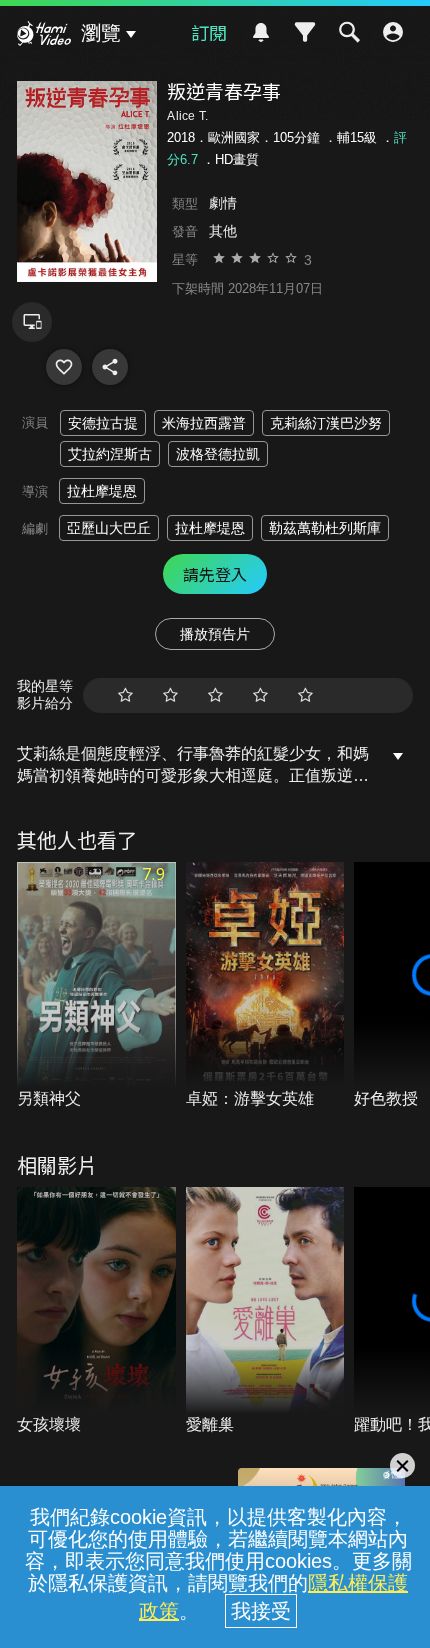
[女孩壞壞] (96, 1311)
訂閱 (209, 32)
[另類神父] (96, 986)
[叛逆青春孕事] (64, 367)
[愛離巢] (265, 1311)
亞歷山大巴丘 (109, 528)
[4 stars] (260, 695)
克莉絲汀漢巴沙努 (326, 423)
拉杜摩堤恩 (102, 491)
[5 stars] (305, 695)
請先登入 (215, 574)
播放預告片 (215, 634)
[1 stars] (125, 695)
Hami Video (44, 36)
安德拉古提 (103, 423)
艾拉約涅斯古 (110, 454)
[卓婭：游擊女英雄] (265, 986)
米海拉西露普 (204, 423)
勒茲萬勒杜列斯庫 (325, 528)
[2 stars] (170, 695)
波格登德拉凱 (218, 454)
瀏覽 (101, 33)
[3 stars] (215, 695)
